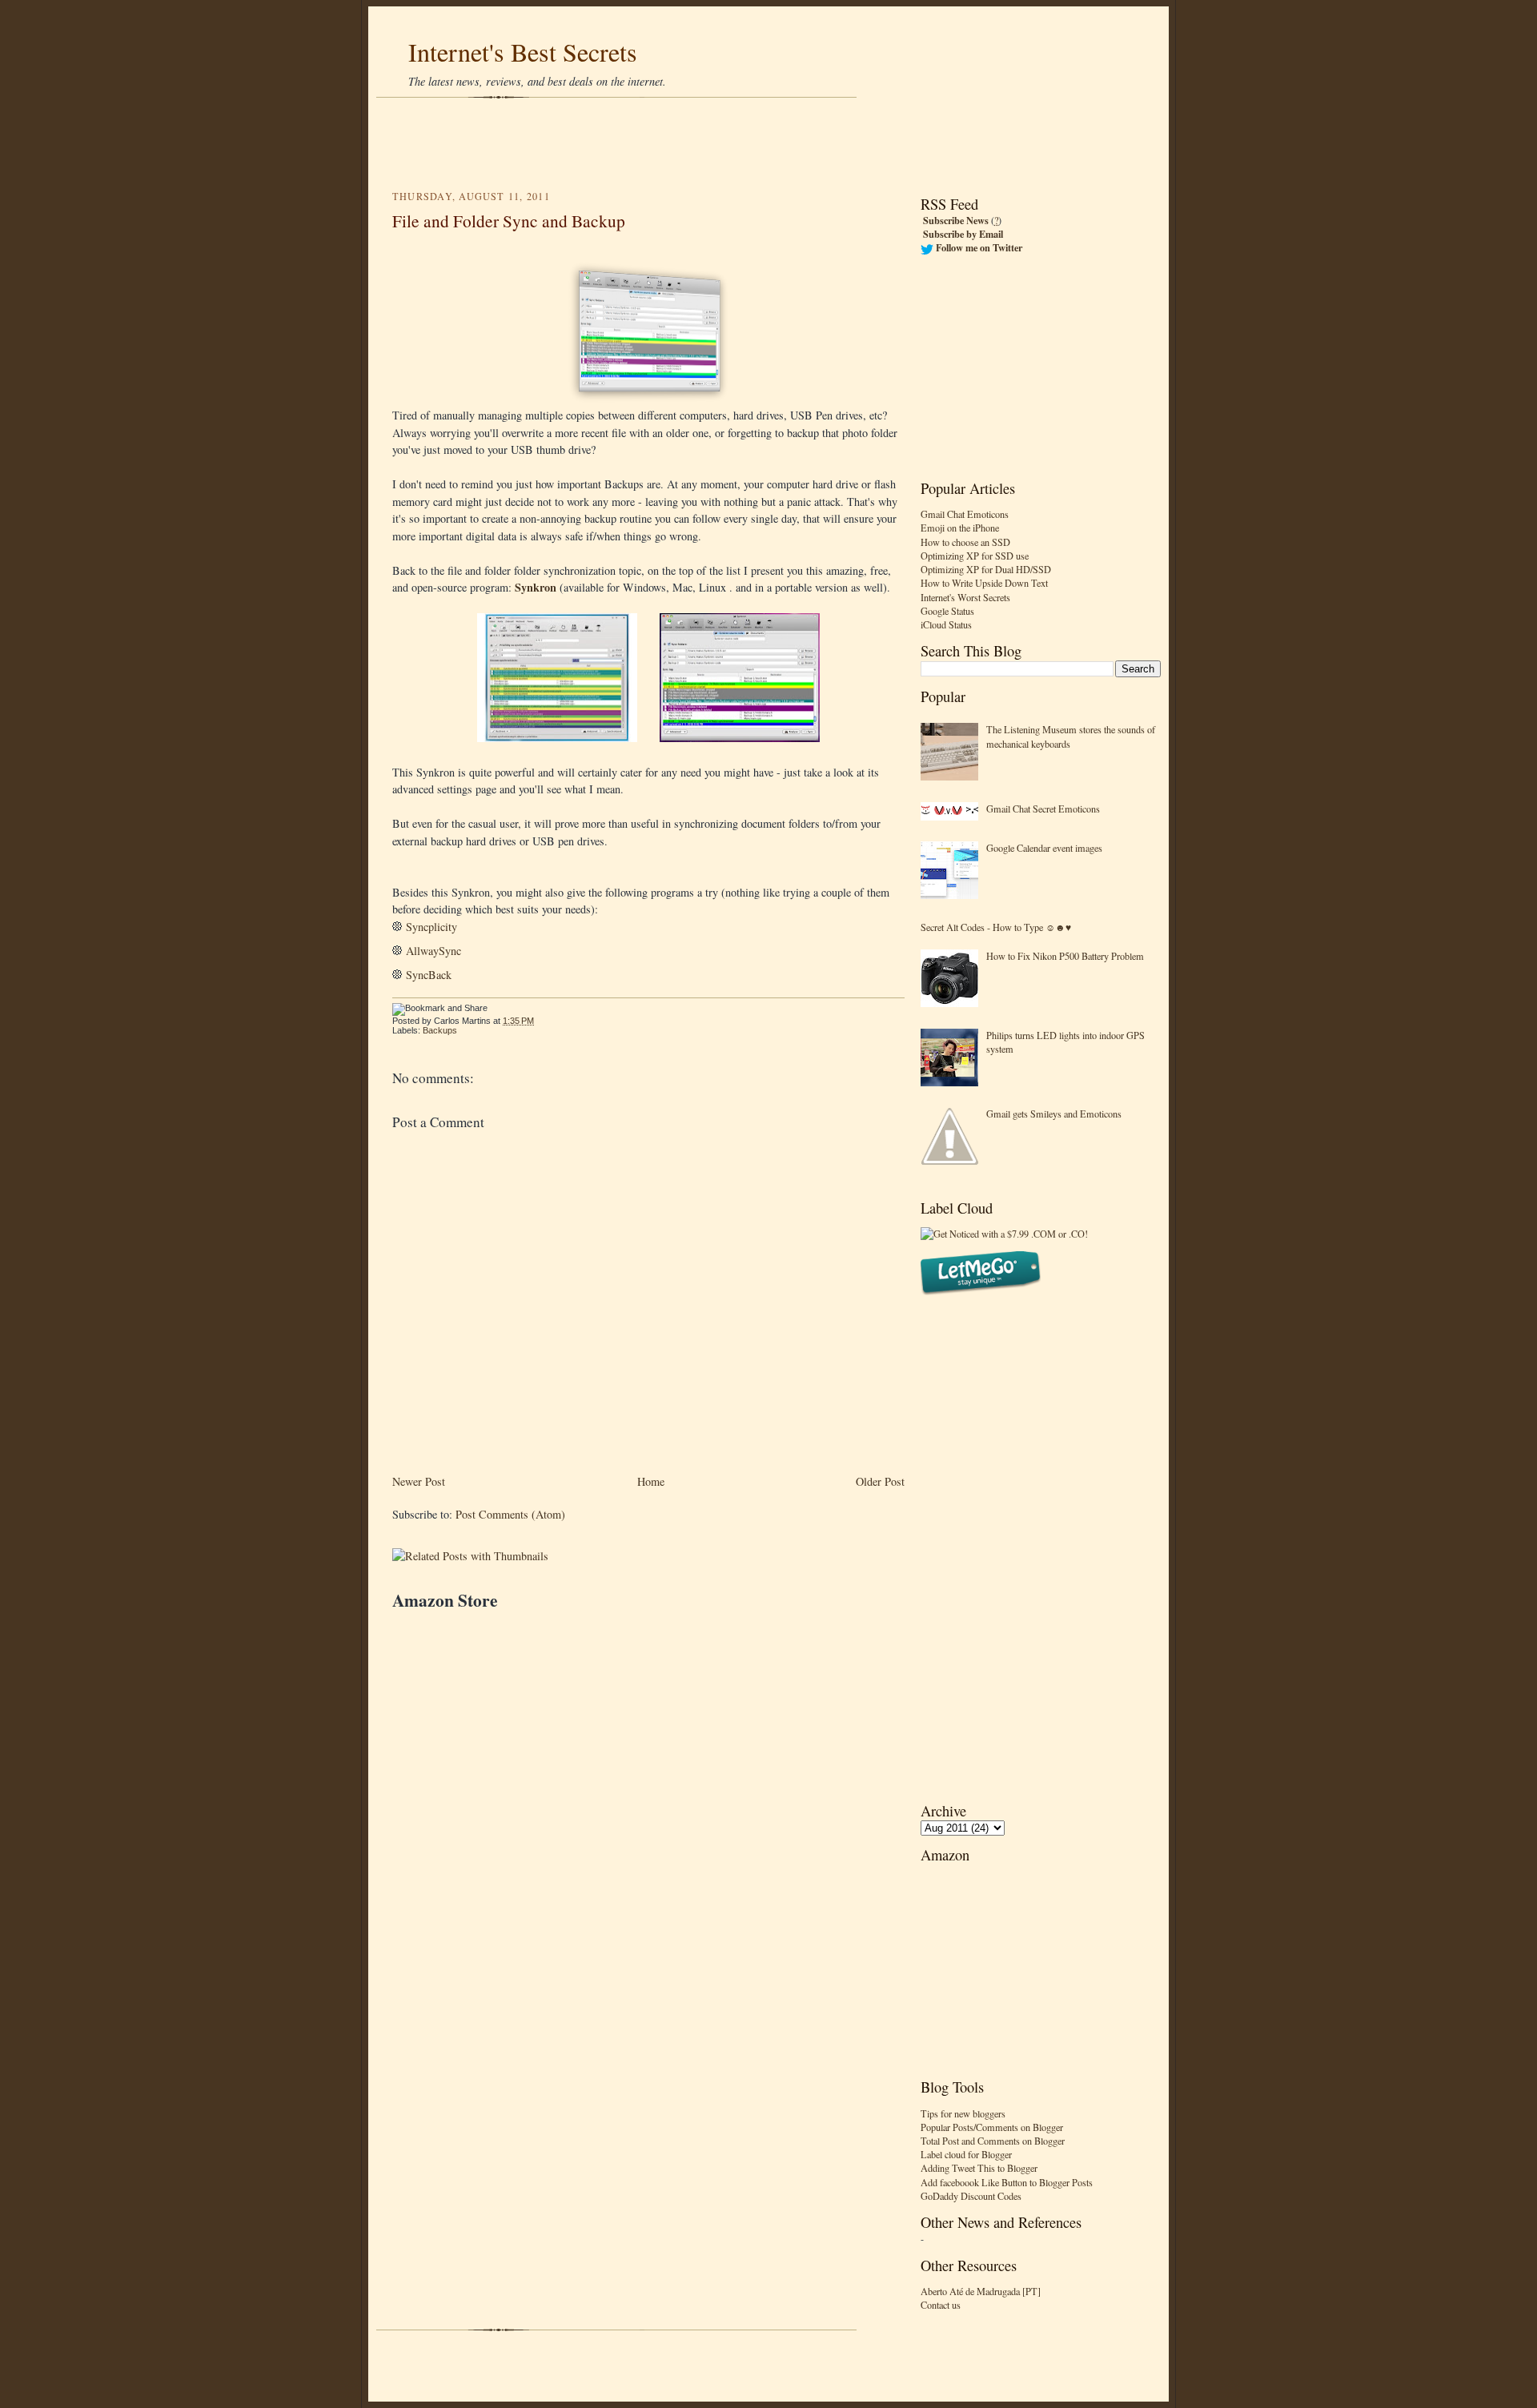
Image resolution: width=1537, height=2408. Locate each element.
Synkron (536, 587)
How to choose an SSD (965, 542)
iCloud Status (946, 624)
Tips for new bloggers (963, 2113)
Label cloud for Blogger (966, 2154)
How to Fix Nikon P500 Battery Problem (1065, 956)
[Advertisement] (768, 144)
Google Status (947, 611)
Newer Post (419, 1481)
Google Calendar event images (1044, 848)
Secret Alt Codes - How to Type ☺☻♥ (996, 927)
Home (651, 1481)
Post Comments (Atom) (510, 1514)
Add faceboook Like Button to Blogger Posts (1007, 2182)
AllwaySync (433, 951)
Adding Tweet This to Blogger (979, 2168)
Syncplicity (431, 927)
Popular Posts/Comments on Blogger (992, 2127)
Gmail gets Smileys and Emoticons (1054, 1114)
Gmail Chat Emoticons (965, 514)
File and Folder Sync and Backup (509, 221)
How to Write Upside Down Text (984, 583)
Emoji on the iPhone (960, 528)
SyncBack (429, 975)
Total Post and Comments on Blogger (993, 2141)
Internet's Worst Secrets (965, 597)
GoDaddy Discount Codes (971, 2196)
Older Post (880, 1481)
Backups (440, 1030)
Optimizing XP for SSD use (975, 556)
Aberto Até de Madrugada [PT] (981, 2291)
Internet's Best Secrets (523, 52)
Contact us (941, 2305)
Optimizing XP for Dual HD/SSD (986, 569)
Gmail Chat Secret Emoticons (1043, 809)
